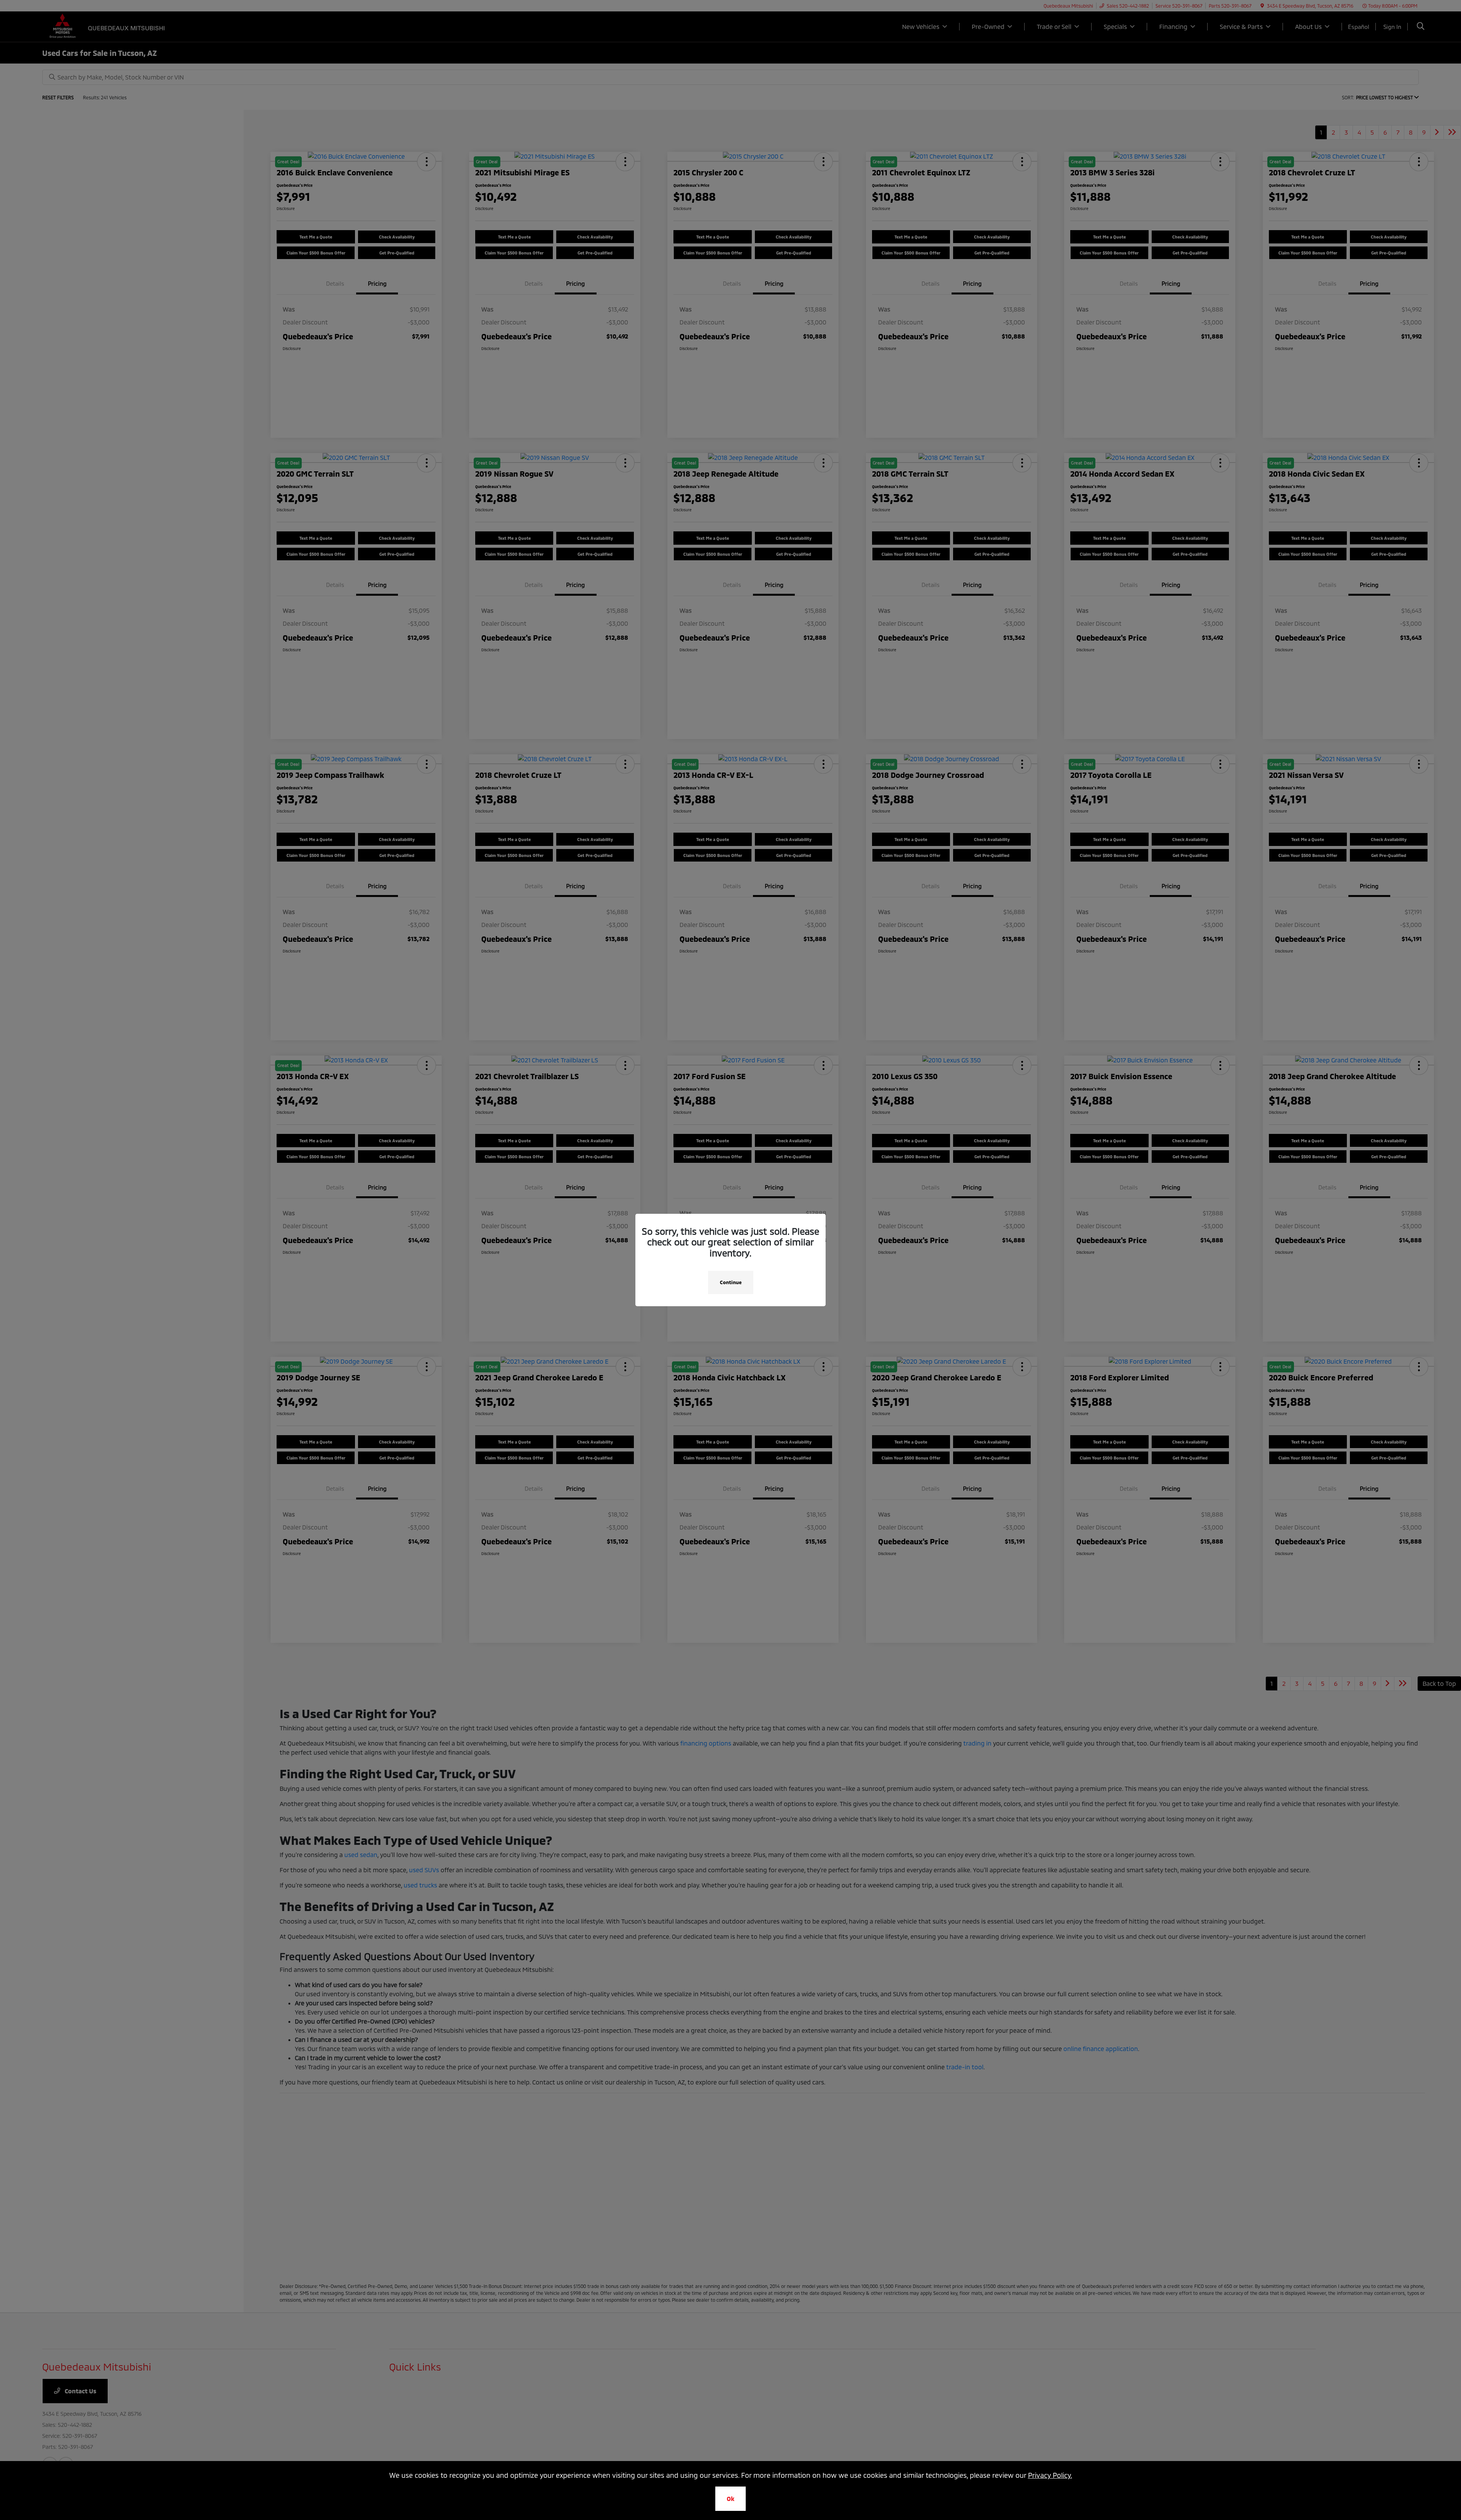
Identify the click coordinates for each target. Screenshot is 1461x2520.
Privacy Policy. (1050, 2475)
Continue (731, 1282)
